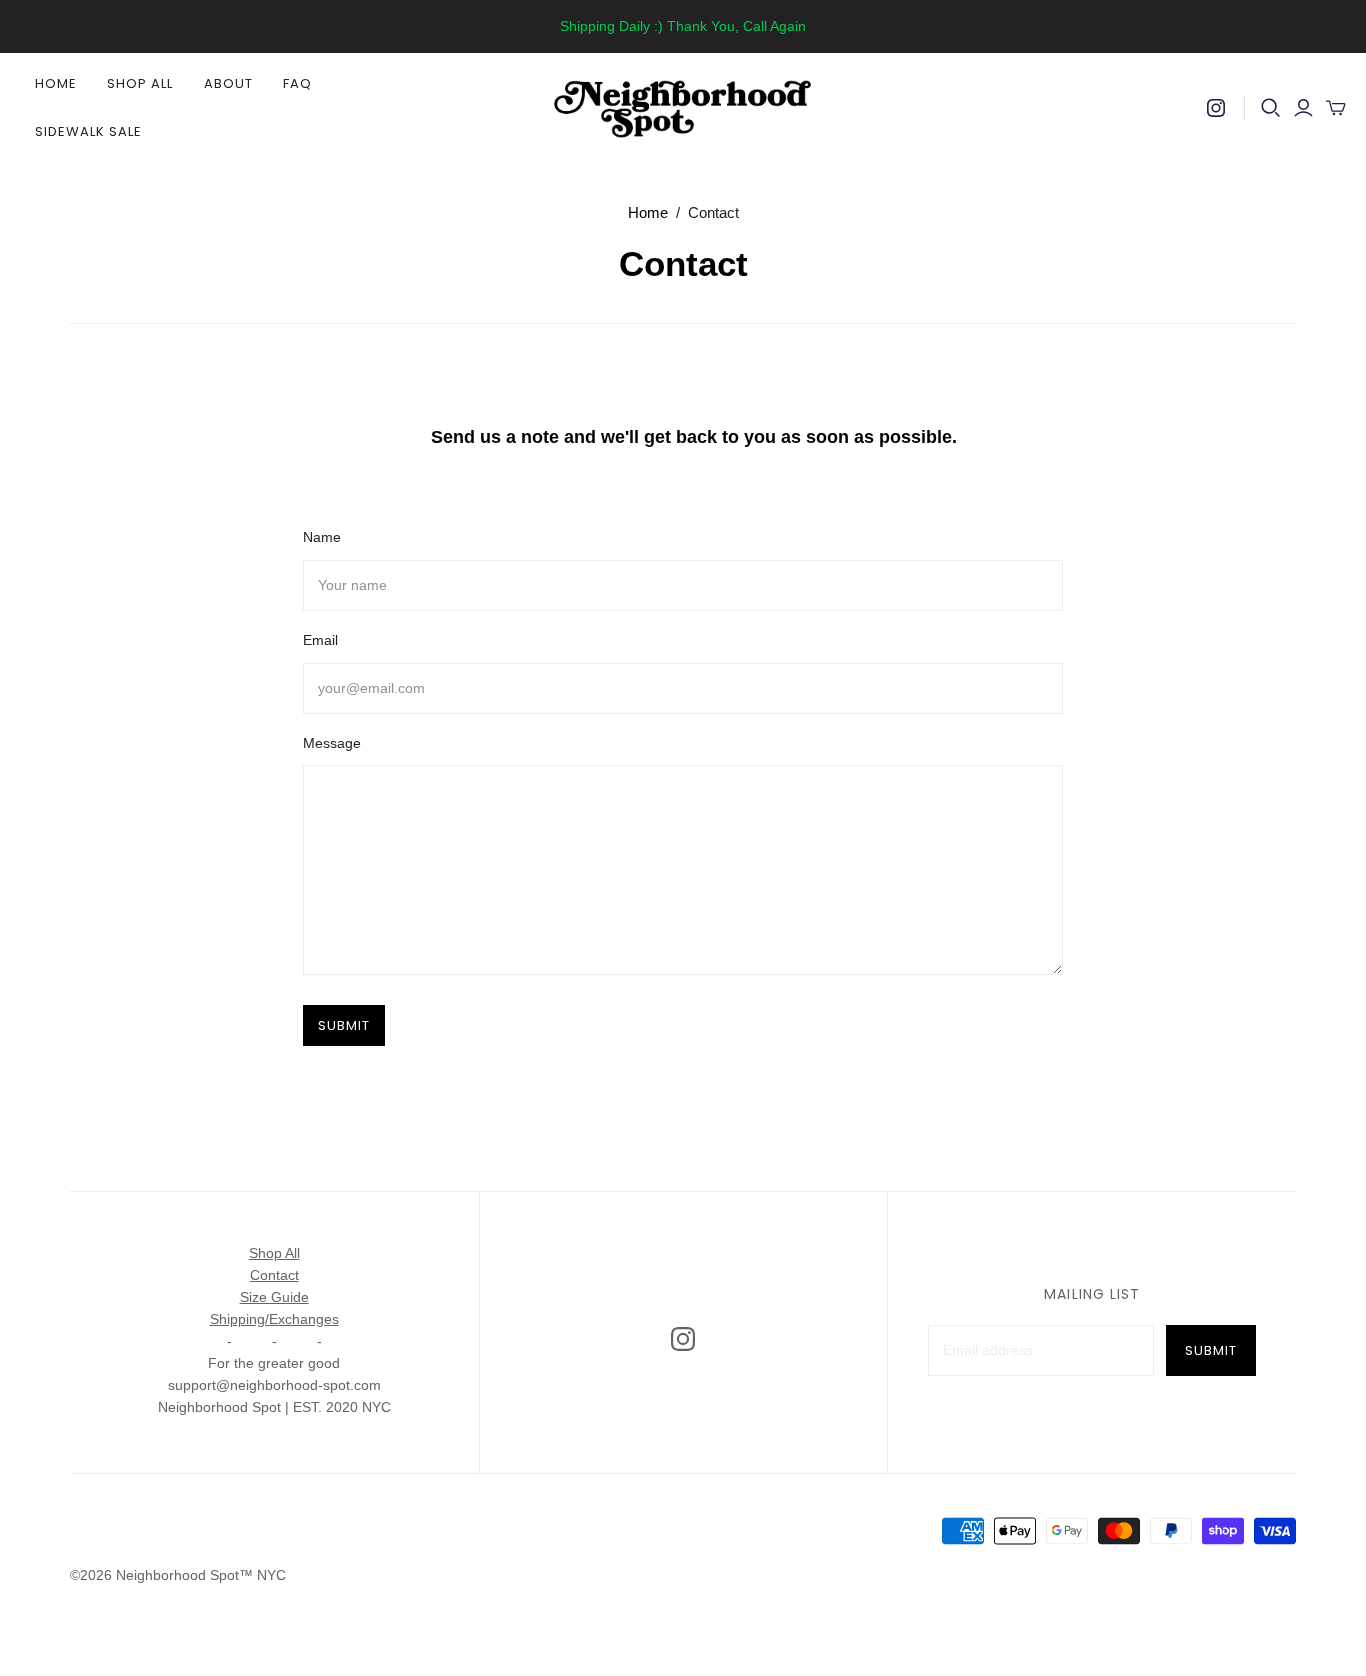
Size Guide (274, 1297)
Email (320, 640)
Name (322, 537)
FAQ (297, 83)
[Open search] (1271, 108)
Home (56, 83)
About (228, 83)
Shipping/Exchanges (274, 1319)
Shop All (140, 83)
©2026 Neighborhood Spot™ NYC (178, 1575)
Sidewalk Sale (89, 131)
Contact (274, 1275)
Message (332, 743)
